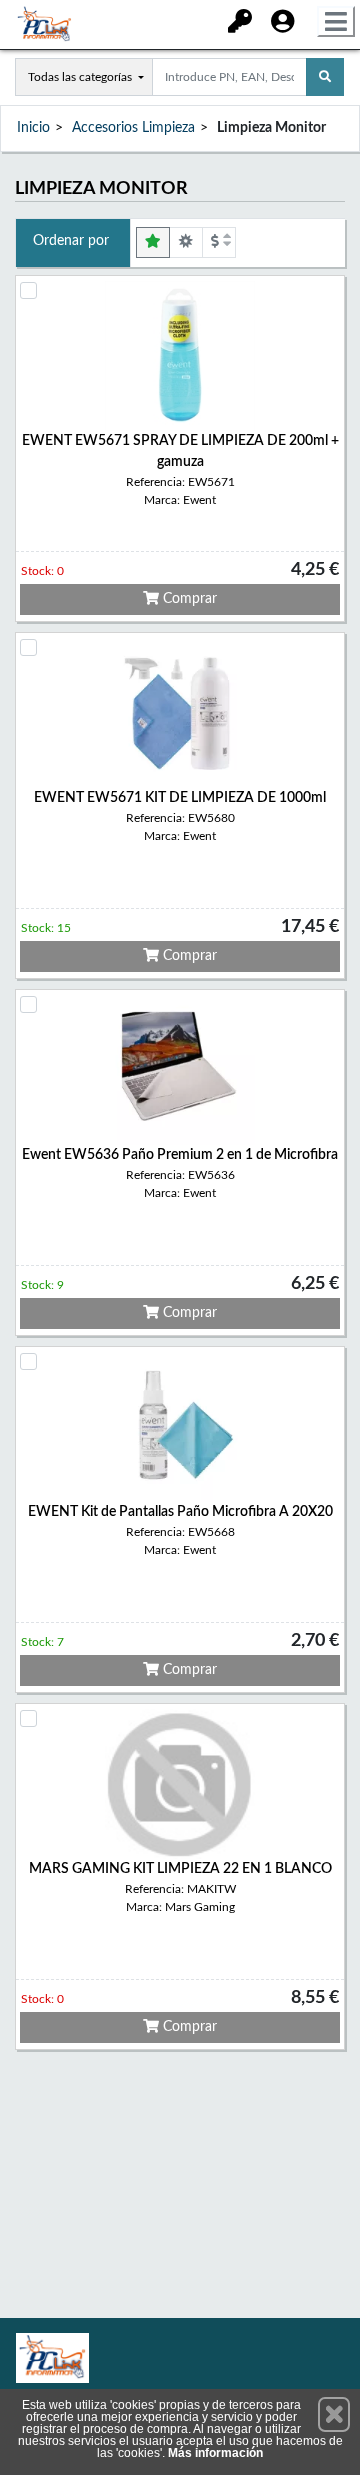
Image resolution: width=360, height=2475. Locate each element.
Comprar (188, 599)
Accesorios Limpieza (133, 128)
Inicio (33, 128)
